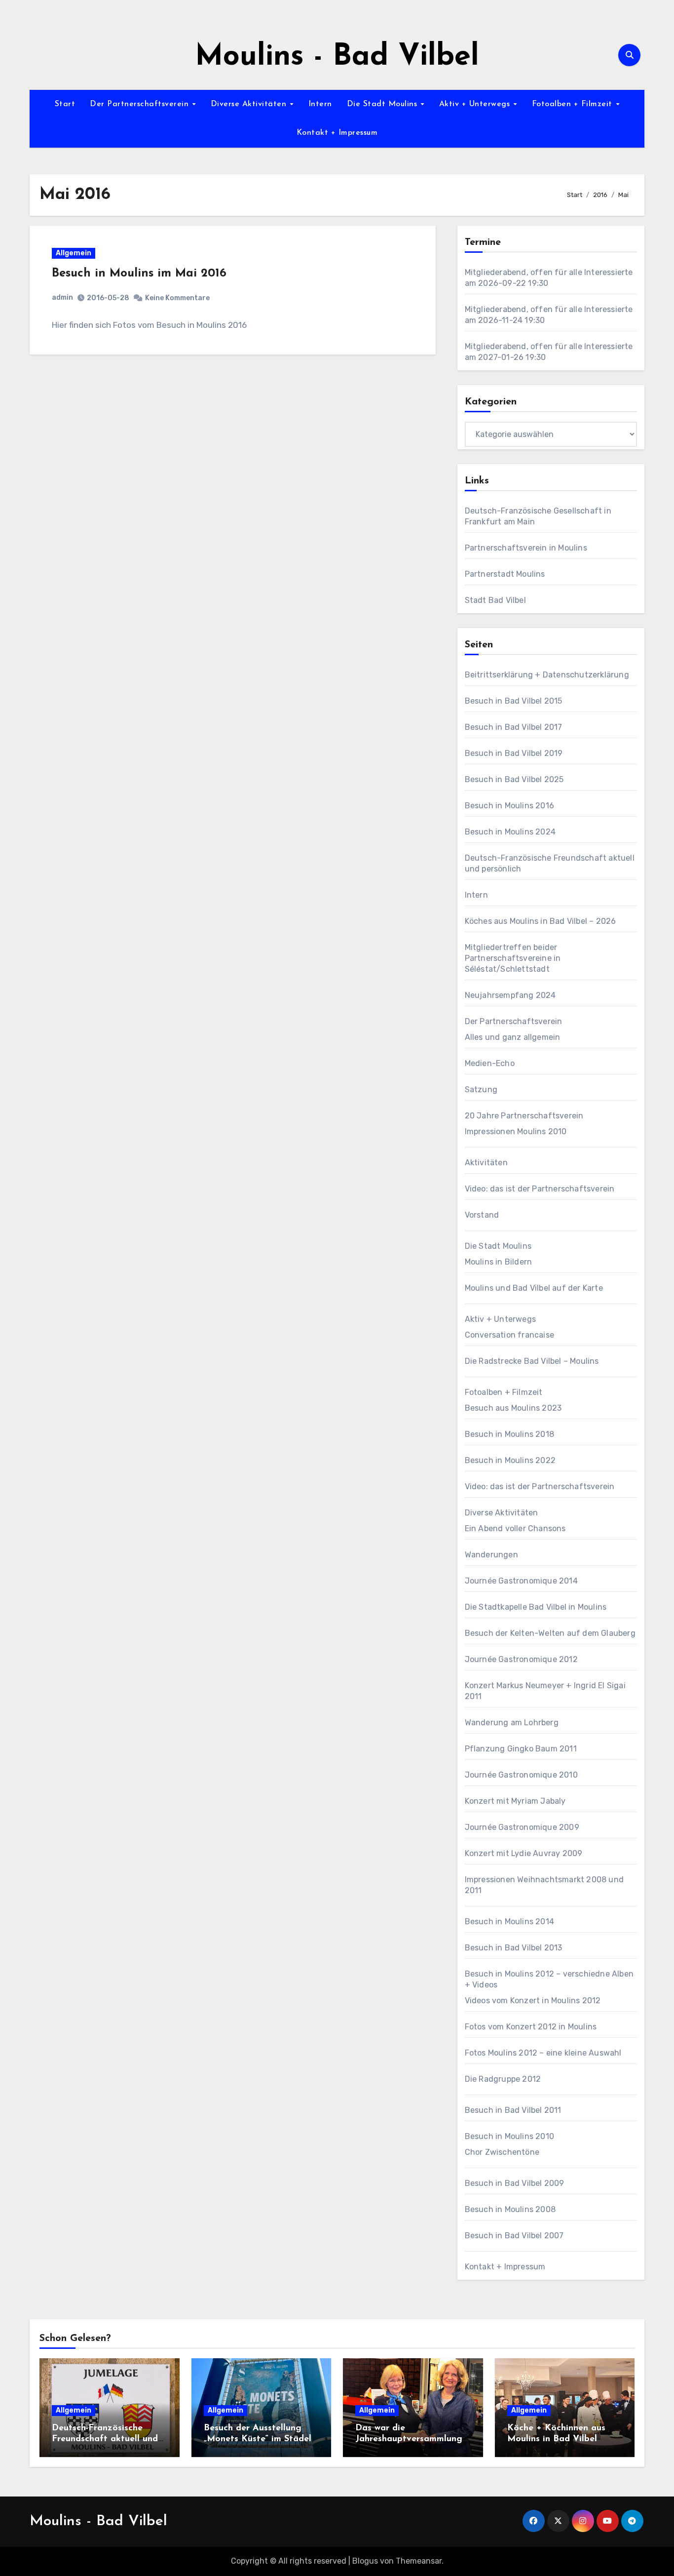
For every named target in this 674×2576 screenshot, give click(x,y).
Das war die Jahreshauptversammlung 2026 (409, 2439)
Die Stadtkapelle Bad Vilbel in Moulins (536, 1607)
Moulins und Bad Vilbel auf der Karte (534, 1288)
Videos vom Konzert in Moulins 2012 (533, 2001)
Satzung (481, 1090)
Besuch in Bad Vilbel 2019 (514, 753)
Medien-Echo (490, 1063)
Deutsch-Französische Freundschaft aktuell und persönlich (105, 2439)
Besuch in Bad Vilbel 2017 (514, 727)
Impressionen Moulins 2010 (516, 1131)
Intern (320, 104)
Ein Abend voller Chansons (515, 1528)
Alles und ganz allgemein (513, 1037)
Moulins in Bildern (499, 1262)
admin (62, 297)
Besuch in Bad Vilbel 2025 (514, 779)
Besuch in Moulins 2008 (510, 2209)
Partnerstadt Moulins (505, 574)
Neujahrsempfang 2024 (510, 995)
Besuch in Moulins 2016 (509, 806)
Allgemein (74, 253)
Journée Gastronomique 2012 (521, 1659)
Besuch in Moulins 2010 (509, 2136)
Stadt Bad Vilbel (495, 600)
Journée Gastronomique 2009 (522, 1827)
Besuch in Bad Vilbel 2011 (513, 2110)
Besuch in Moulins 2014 (509, 1922)
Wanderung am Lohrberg (512, 1723)
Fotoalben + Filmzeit (574, 104)
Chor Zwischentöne (502, 2152)
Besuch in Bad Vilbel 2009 (515, 2183)
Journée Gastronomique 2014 (521, 1581)
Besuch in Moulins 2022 (510, 1460)
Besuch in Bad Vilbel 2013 (514, 1948)
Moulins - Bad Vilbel (337, 57)
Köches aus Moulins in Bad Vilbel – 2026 (541, 921)
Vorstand (482, 1215)
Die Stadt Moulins (383, 104)
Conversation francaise (509, 1335)
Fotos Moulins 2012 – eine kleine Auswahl (543, 2053)
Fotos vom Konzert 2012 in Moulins (531, 2027)
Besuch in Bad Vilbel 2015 (514, 701)
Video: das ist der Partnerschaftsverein (540, 1189)
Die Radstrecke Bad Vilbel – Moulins (532, 1361)
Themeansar (419, 2561)
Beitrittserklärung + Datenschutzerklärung (547, 675)
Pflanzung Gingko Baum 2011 (521, 1749)
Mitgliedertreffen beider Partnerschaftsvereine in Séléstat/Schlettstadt (513, 958)
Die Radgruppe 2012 (503, 2079)
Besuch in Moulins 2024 (510, 832)
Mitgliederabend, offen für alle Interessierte (549, 272)
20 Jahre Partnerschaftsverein (524, 1116)
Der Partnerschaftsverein (141, 104)
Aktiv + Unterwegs (476, 104)
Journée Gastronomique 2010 (521, 1775)
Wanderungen (491, 1555)
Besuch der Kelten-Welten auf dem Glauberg (550, 1633)
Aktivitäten (486, 1163)
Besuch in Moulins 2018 (509, 1434)
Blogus (365, 2561)
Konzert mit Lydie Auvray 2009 (524, 1853)
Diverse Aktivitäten (250, 104)
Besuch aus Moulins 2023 (513, 1408)
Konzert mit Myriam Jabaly (515, 1801)
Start (65, 104)
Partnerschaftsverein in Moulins (526, 548)
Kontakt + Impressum (337, 133)
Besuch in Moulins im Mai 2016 (139, 274)
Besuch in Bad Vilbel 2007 (514, 2236)
